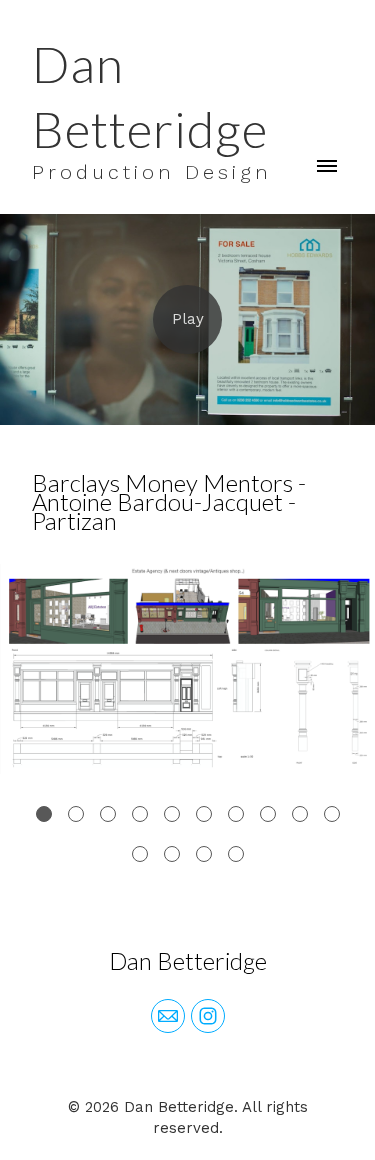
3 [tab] (108, 814)
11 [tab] (140, 854)
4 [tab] (140, 814)
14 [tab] (236, 854)
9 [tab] (300, 814)
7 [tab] (236, 814)
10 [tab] (332, 814)
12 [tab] (172, 854)
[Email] (168, 1016)
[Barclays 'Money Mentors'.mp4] (187, 319)
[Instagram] (208, 1016)
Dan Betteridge (188, 960)
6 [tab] (204, 814)
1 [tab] (44, 814)
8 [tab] (268, 814)
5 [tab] (172, 814)
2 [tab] (76, 814)
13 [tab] (204, 854)
